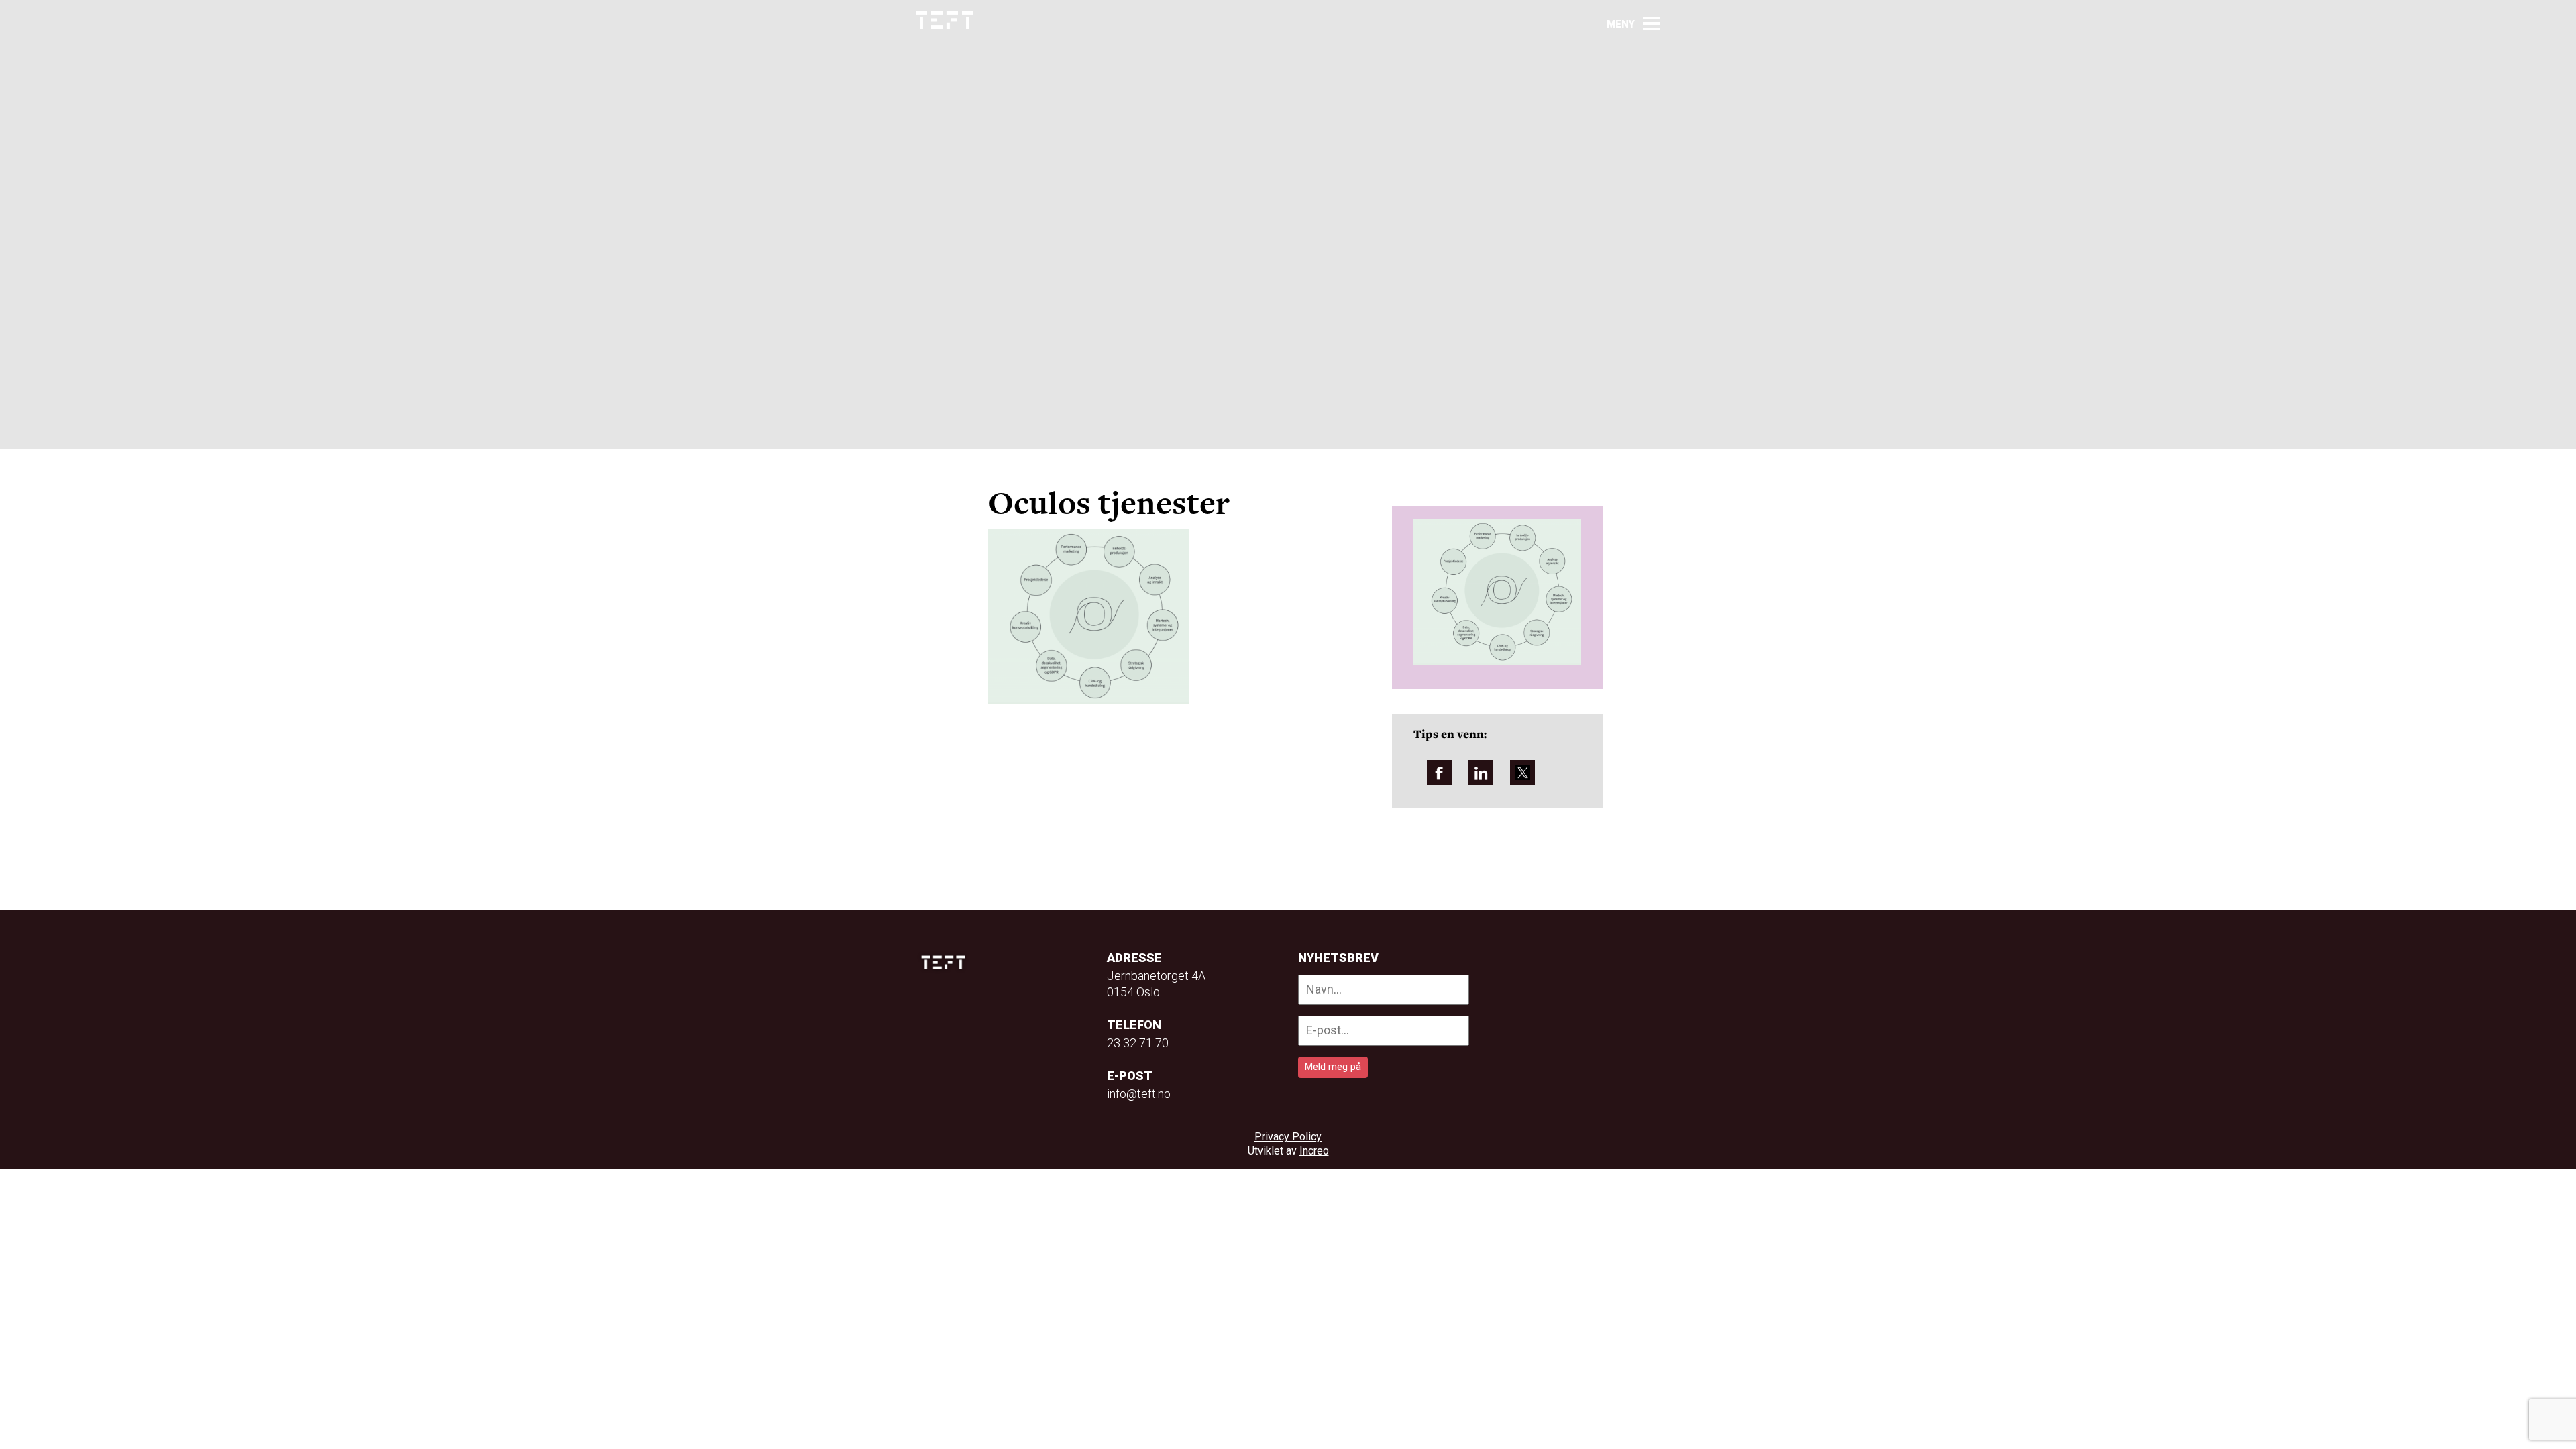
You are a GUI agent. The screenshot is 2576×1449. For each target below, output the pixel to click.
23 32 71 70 (1138, 1043)
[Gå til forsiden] (945, 20)
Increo (1314, 1151)
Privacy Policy (1288, 1137)
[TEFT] (947, 962)
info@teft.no (1139, 1094)
